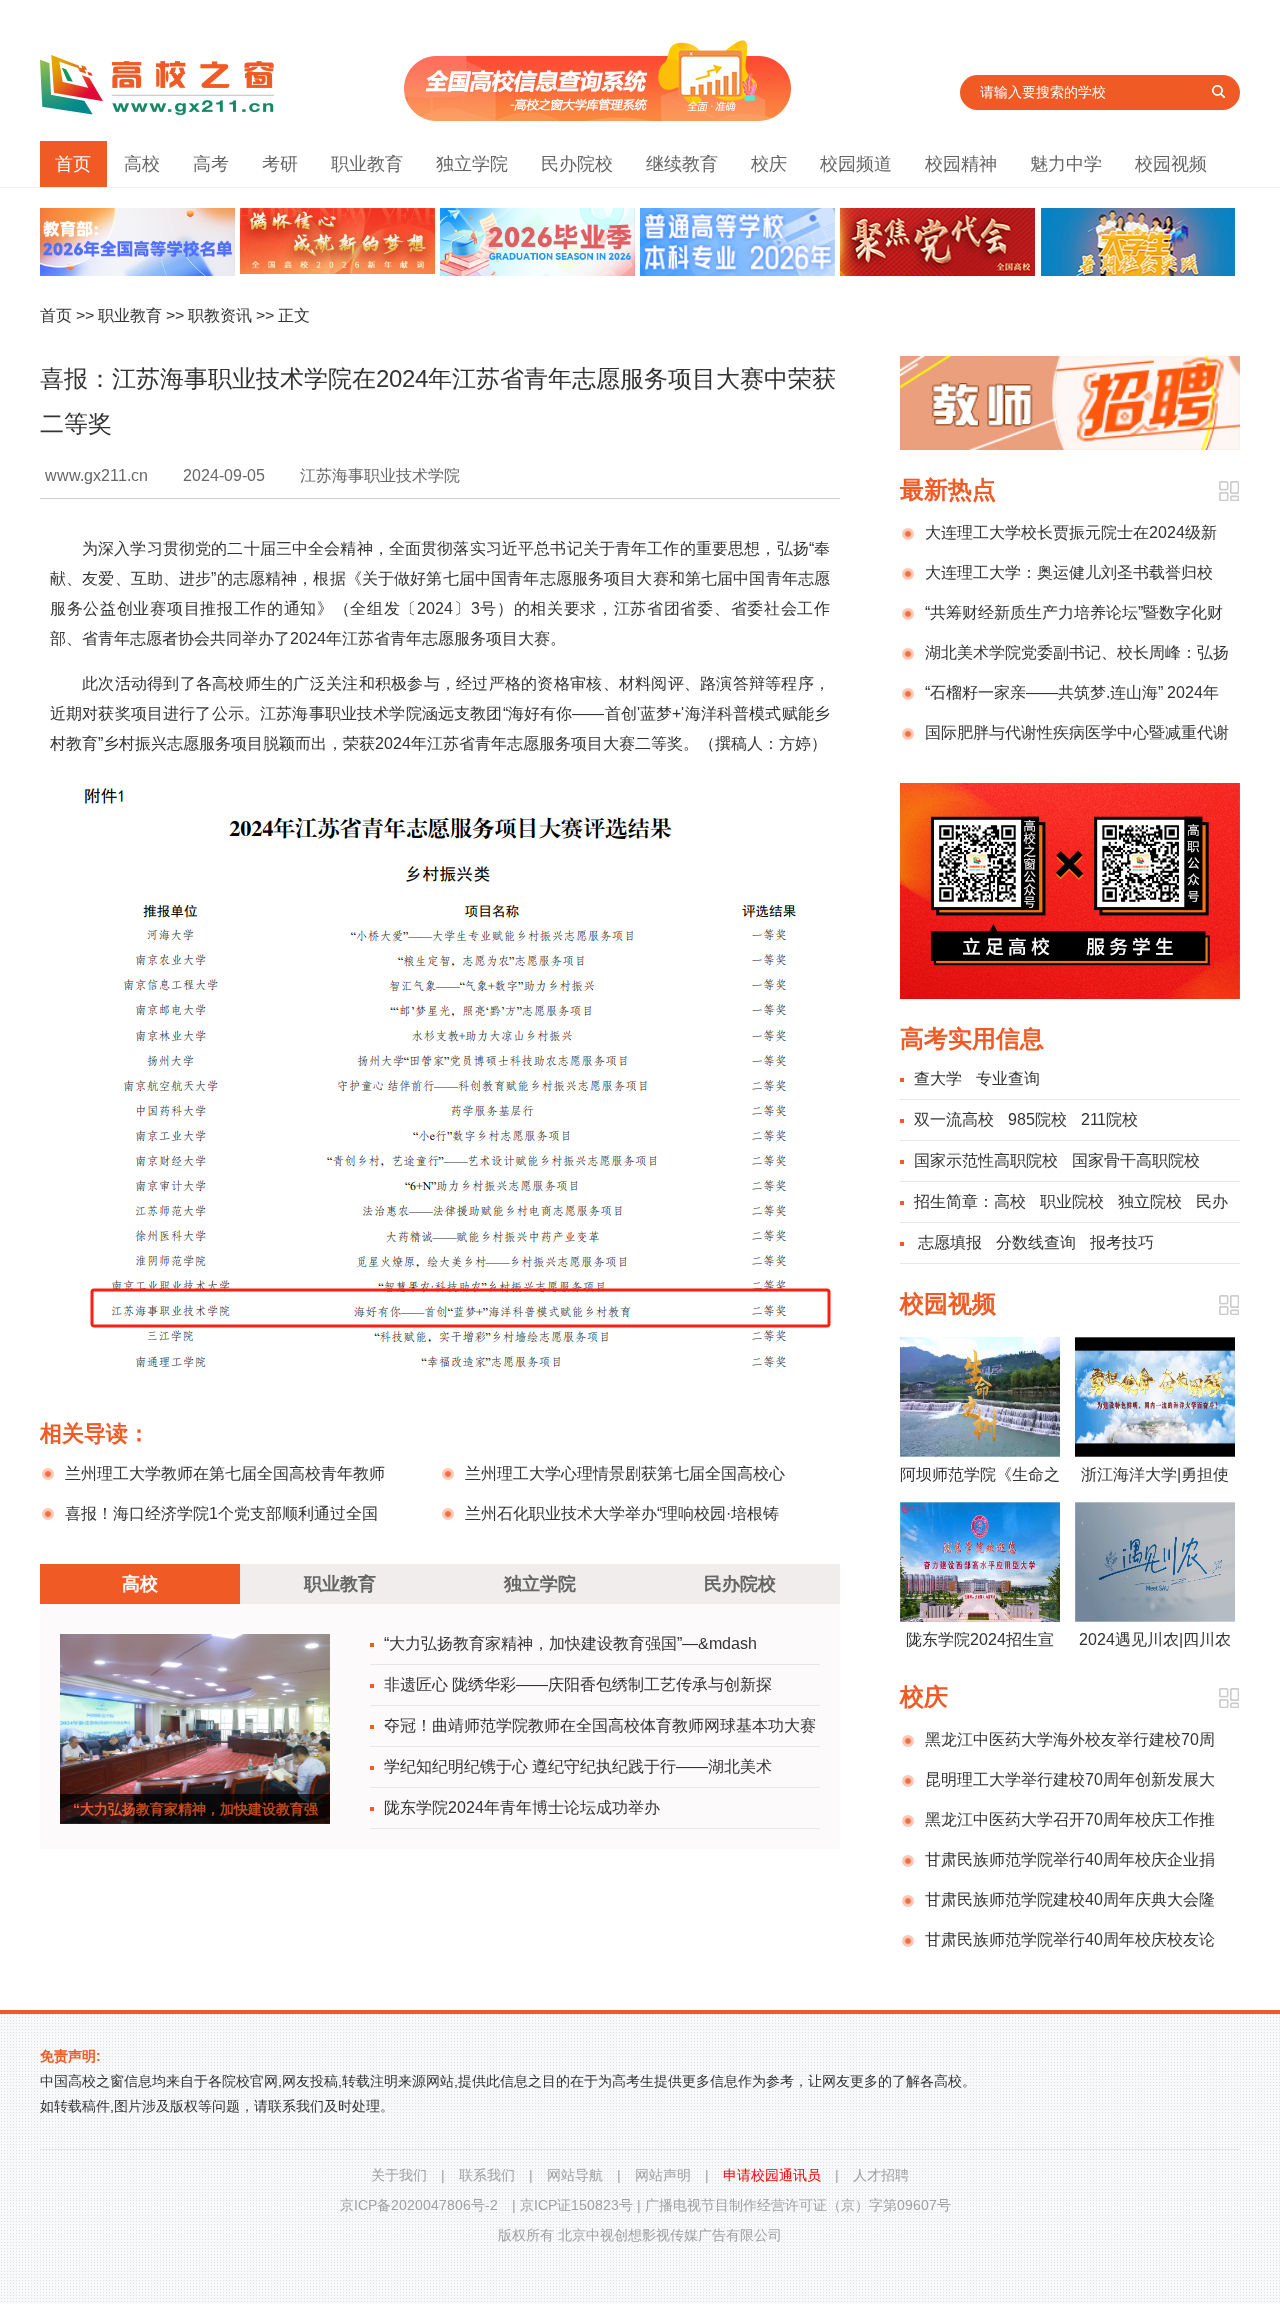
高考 (211, 164)
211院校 (1109, 1119)
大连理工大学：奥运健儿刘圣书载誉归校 (1069, 572)
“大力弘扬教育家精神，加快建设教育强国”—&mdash (570, 1643)
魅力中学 (1066, 164)
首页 (73, 164)
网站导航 (575, 2175)
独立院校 (1150, 1201)
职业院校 (1072, 1201)
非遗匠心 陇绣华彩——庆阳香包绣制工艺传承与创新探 (578, 1684)
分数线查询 (1036, 1242)
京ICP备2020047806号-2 (419, 2205)
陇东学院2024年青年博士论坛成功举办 (522, 1807)
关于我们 (399, 2175)
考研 (280, 164)
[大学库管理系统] (597, 115)
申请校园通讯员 (772, 2175)
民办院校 (577, 164)
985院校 (1037, 1119)
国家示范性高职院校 (986, 1160)
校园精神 (961, 164)
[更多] (1228, 491)
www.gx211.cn (96, 475)
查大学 (938, 1078)
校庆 (769, 164)
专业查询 (1008, 1078)
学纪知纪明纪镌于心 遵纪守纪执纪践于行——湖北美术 (578, 1766)
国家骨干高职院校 (1136, 1160)
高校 (142, 164)
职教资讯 (220, 315)
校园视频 (1171, 164)
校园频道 (856, 164)
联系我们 (487, 2175)
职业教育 (367, 164)
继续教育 (682, 164)
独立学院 (472, 164)
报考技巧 (1122, 1242)
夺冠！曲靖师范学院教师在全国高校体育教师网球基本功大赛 (600, 1725)
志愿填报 (950, 1242)
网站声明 (663, 2175)
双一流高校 (954, 1119)
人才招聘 (881, 2175)
